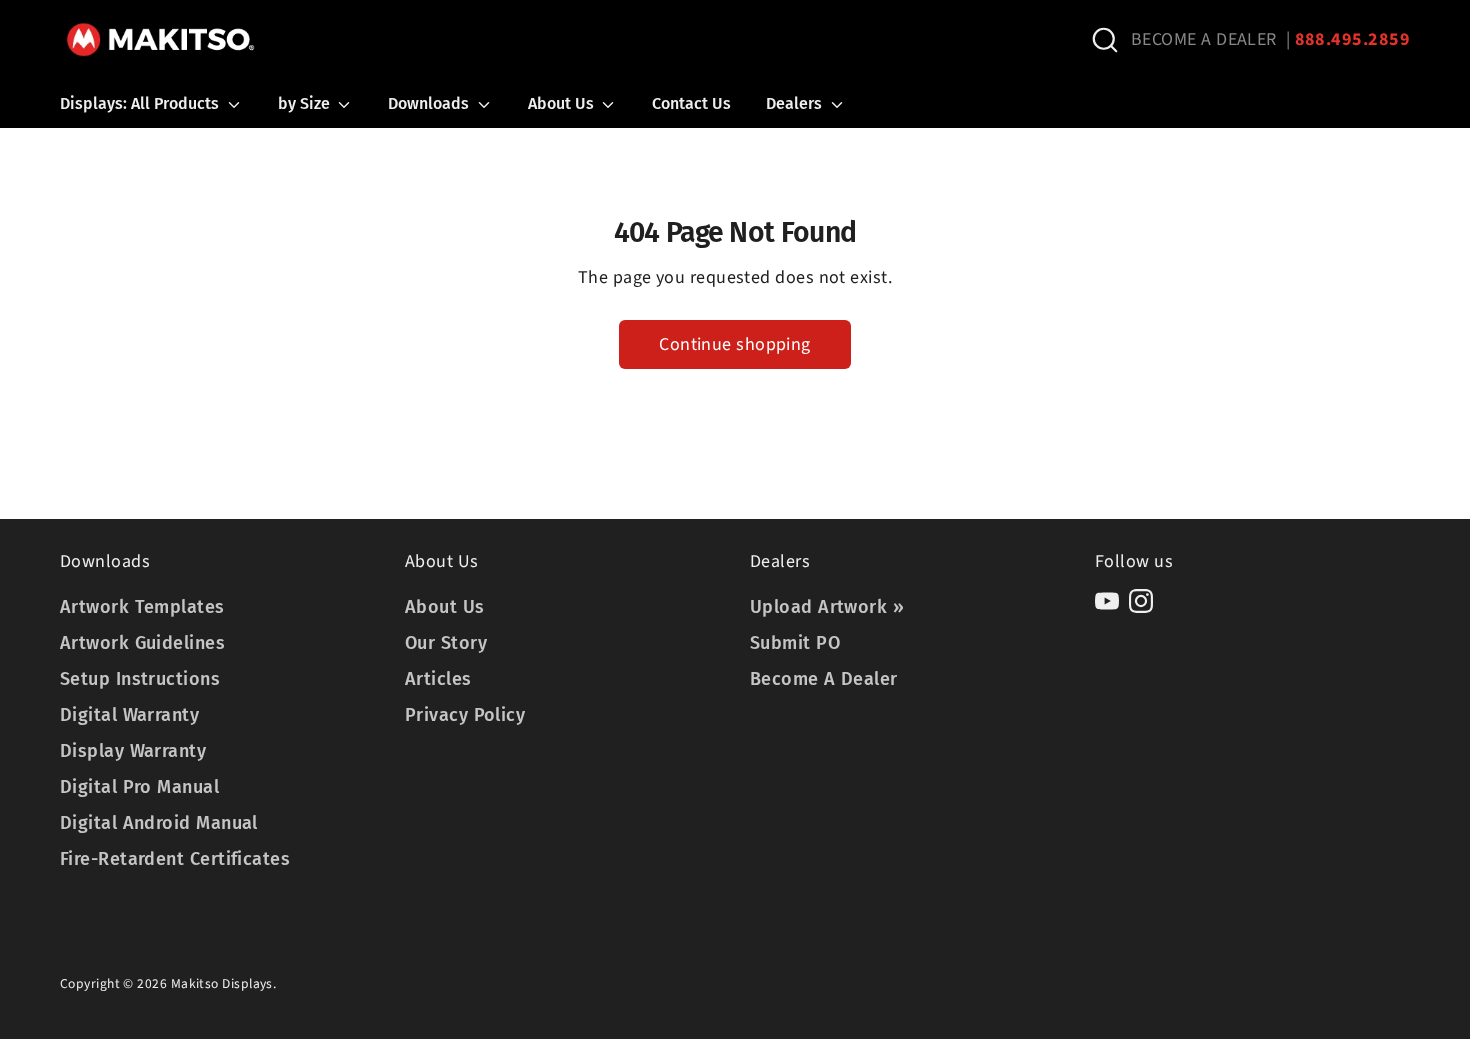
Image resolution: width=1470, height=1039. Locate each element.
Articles (438, 679)
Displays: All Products (141, 103)
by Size (306, 103)
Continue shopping (735, 344)
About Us (563, 103)
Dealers (796, 103)
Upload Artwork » (827, 607)
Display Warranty (133, 751)
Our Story (446, 643)
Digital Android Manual (159, 823)
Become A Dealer (824, 679)
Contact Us (691, 103)
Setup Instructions (140, 679)
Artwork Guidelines (142, 643)
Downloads (430, 103)
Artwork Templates (142, 607)
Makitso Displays (222, 983)
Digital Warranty (129, 715)
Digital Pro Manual (139, 787)
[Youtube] (1107, 601)
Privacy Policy (465, 715)
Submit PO (795, 643)
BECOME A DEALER (1204, 39)
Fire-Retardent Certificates (175, 859)
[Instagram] (1141, 601)
